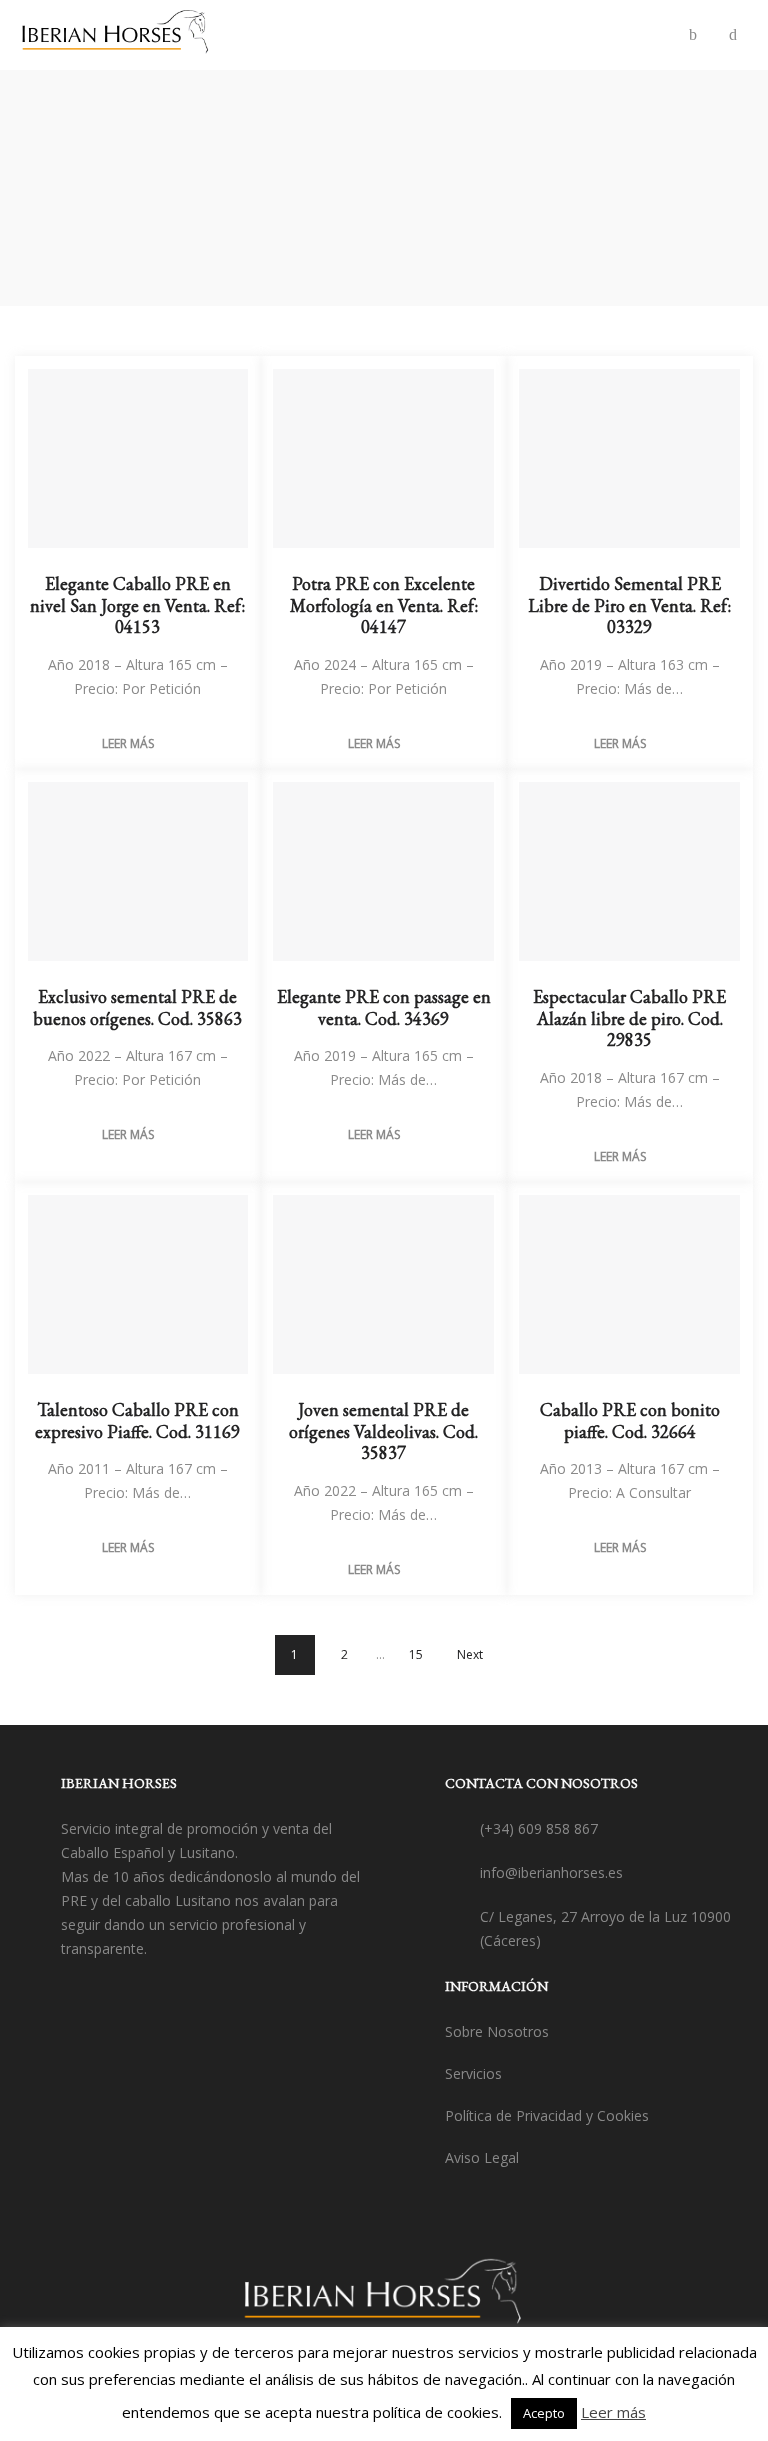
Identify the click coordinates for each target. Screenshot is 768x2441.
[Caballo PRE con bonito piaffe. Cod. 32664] (629, 1285)
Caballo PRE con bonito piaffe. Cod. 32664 (630, 1420)
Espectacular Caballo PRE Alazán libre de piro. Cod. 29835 (629, 1018)
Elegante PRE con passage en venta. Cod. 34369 (384, 1007)
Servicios (473, 2073)
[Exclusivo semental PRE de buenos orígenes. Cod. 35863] (138, 872)
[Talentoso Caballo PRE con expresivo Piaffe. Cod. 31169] (138, 1285)
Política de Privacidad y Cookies (547, 2115)
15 (416, 1654)
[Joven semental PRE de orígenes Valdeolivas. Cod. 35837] (383, 1285)
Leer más (128, 743)
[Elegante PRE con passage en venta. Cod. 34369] (383, 872)
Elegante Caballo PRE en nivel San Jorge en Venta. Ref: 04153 (137, 605)
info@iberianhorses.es (551, 1872)
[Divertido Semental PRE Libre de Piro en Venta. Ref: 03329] (629, 459)
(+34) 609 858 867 (539, 1828)
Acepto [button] (544, 2413)
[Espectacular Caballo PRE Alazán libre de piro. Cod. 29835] (629, 872)
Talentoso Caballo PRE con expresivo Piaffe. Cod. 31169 (137, 1420)
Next (470, 1654)
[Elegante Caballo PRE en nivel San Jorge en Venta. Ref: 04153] (138, 459)
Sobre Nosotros (497, 2031)
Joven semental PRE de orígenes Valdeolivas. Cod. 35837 (383, 1431)
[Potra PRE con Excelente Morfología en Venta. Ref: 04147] (383, 459)
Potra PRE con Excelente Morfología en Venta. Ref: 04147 (384, 605)
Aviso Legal (482, 2157)
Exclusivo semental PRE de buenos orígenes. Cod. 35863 (137, 1007)
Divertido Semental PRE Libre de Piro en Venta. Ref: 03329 (629, 605)
